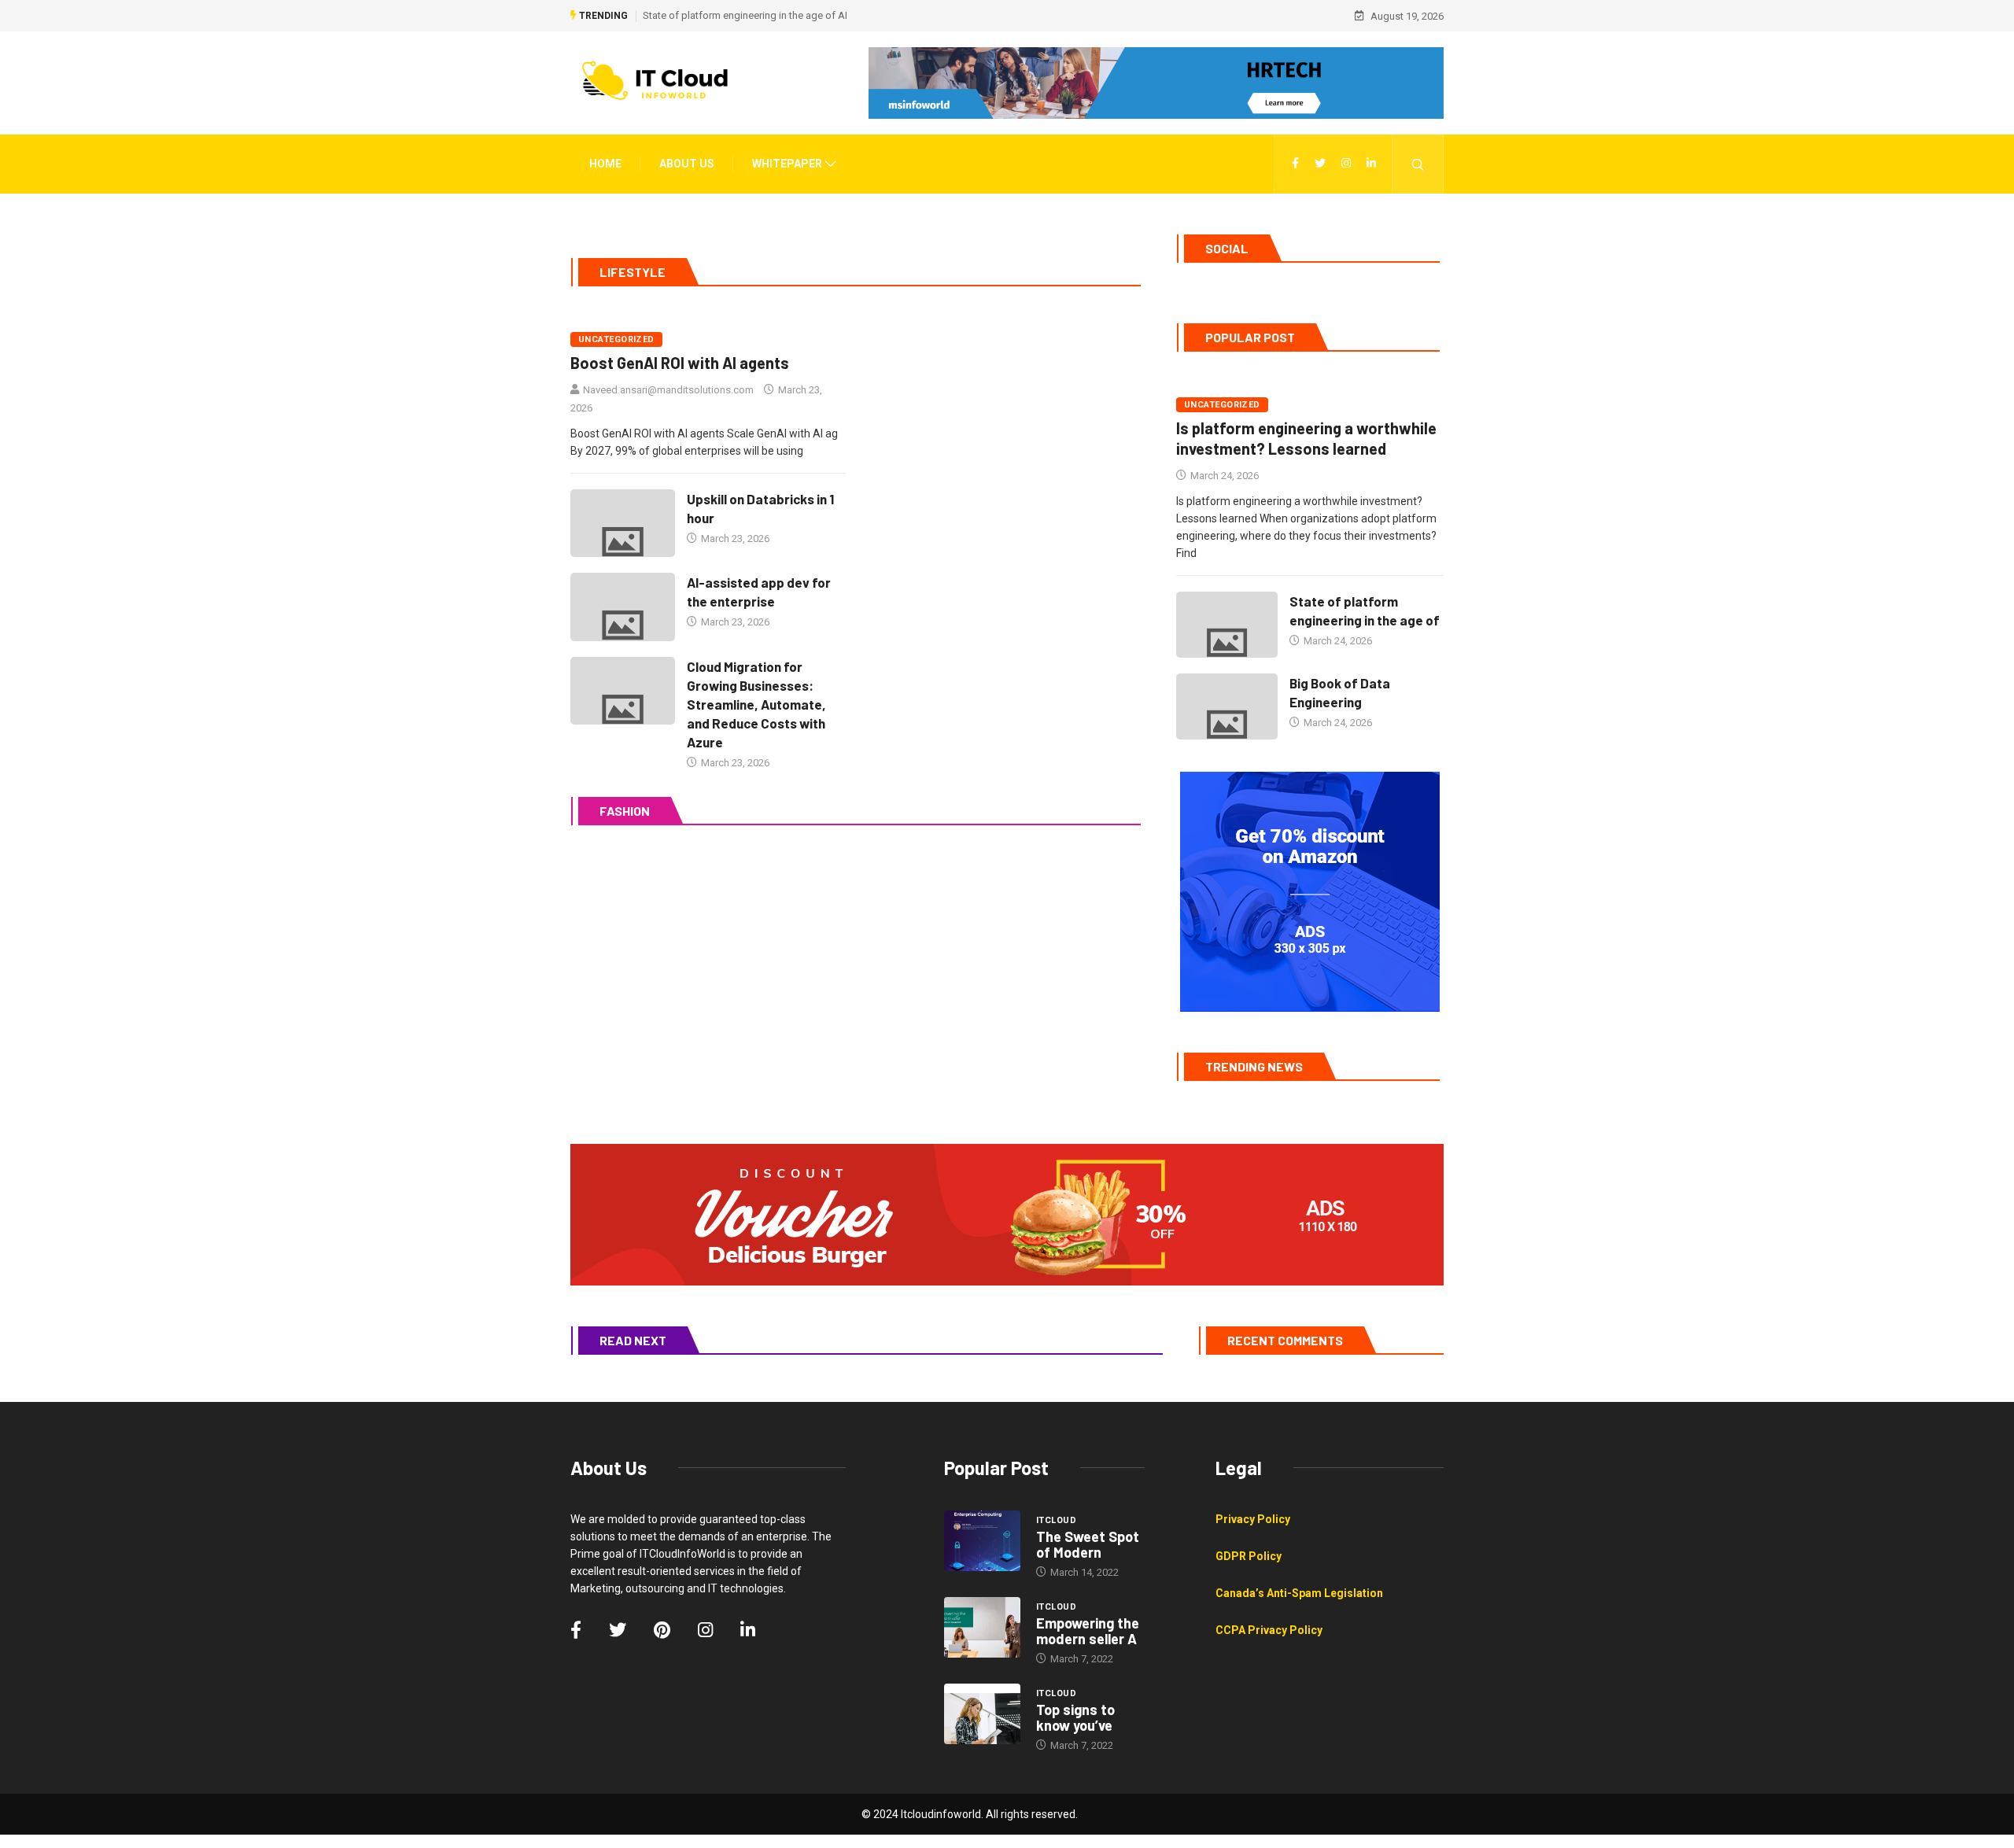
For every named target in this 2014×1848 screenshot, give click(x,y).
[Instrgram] (1346, 164)
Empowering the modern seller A (1088, 1631)
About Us (687, 164)
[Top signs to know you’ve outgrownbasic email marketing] (982, 1714)
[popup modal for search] (1418, 164)
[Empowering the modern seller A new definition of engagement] (982, 1628)
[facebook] (1295, 164)
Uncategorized (616, 339)
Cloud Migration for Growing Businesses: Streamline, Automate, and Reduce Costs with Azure (756, 704)
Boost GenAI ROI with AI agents (680, 363)
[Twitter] (1320, 164)
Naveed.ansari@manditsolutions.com (668, 390)
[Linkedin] (1371, 164)
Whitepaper (787, 164)
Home (605, 164)
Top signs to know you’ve (1075, 1717)
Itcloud (1056, 1520)
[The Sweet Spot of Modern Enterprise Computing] (982, 1541)
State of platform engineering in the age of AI (745, 15)
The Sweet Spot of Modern (1088, 1544)
